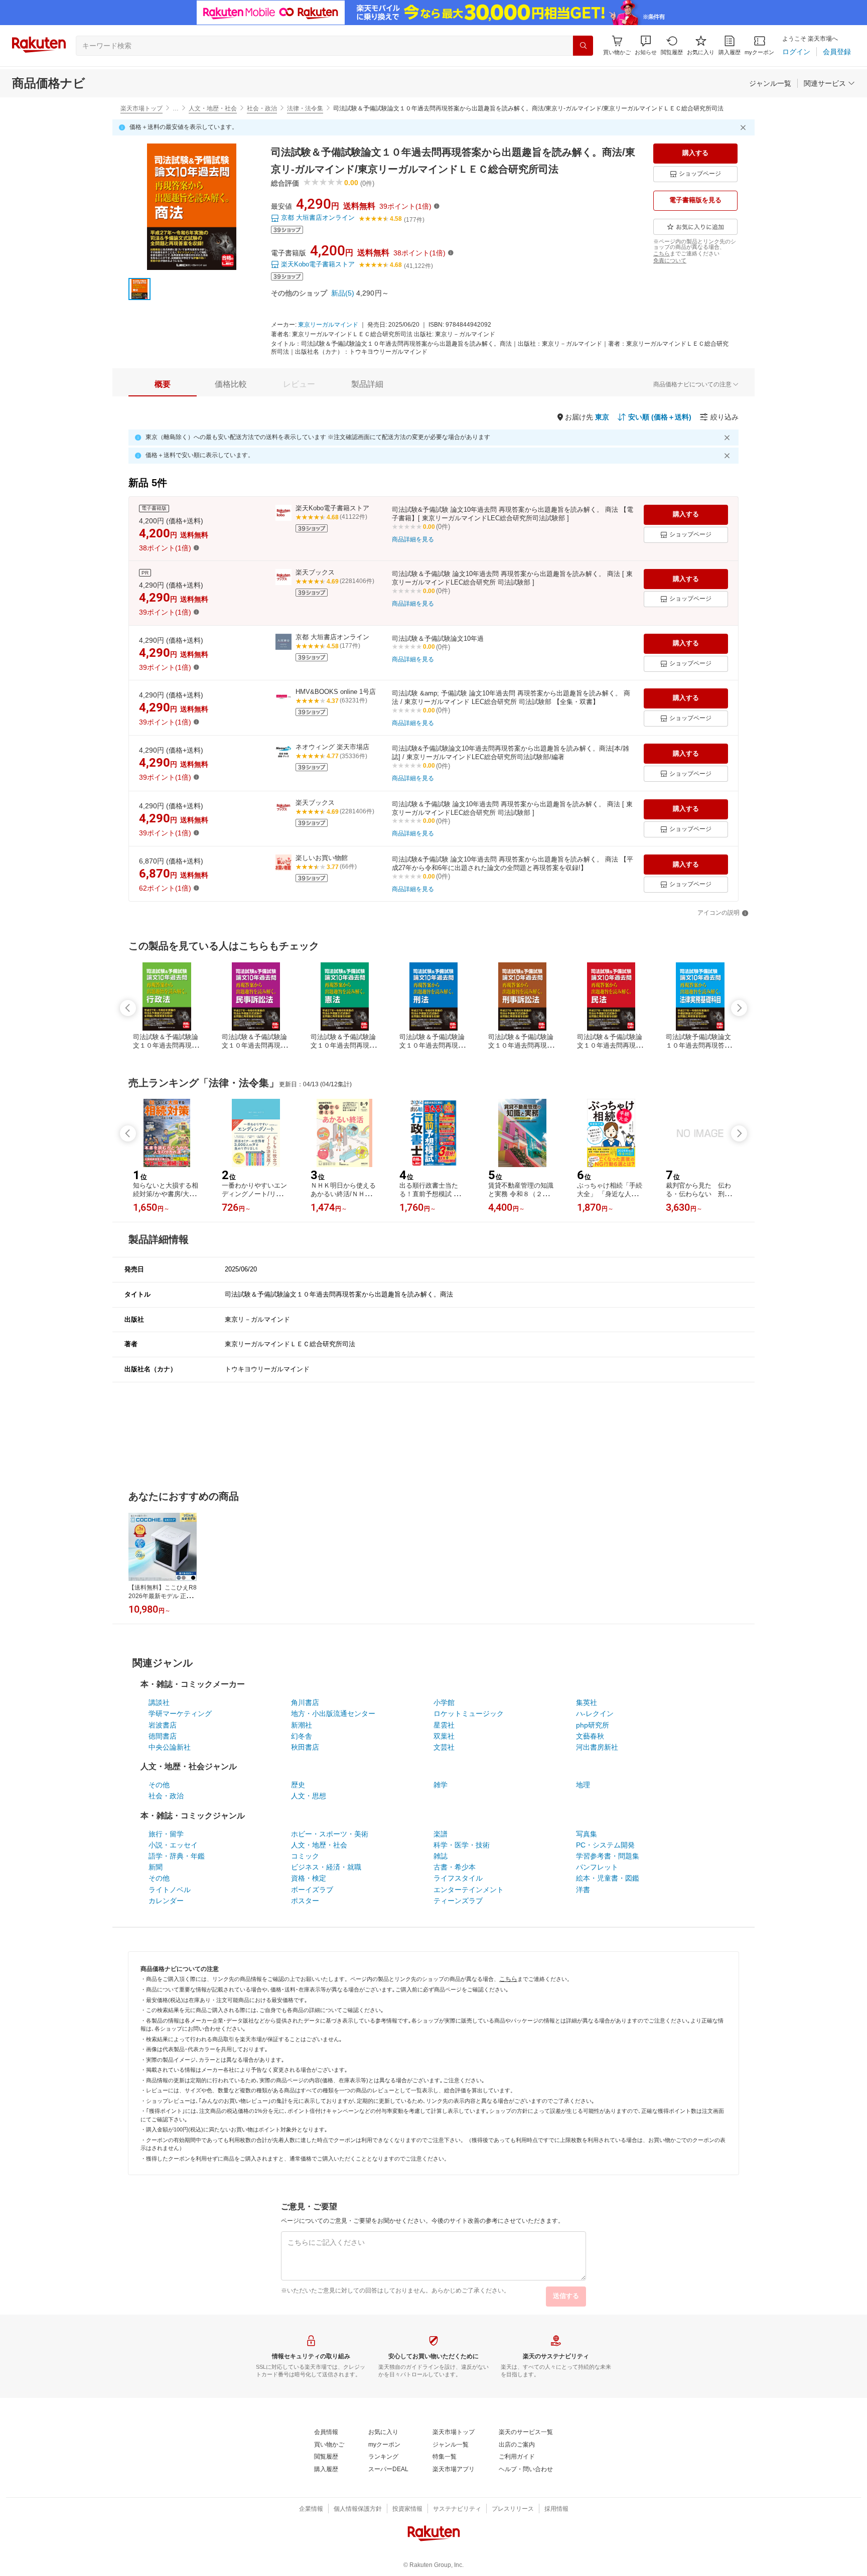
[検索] (583, 46)
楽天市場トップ (141, 108)
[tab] (163, 384)
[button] (646, 45)
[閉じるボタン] (745, 127)
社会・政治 (262, 108)
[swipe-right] (739, 1008)
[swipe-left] (128, 1008)
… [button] (176, 108)
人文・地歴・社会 (213, 108)
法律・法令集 (305, 108)
